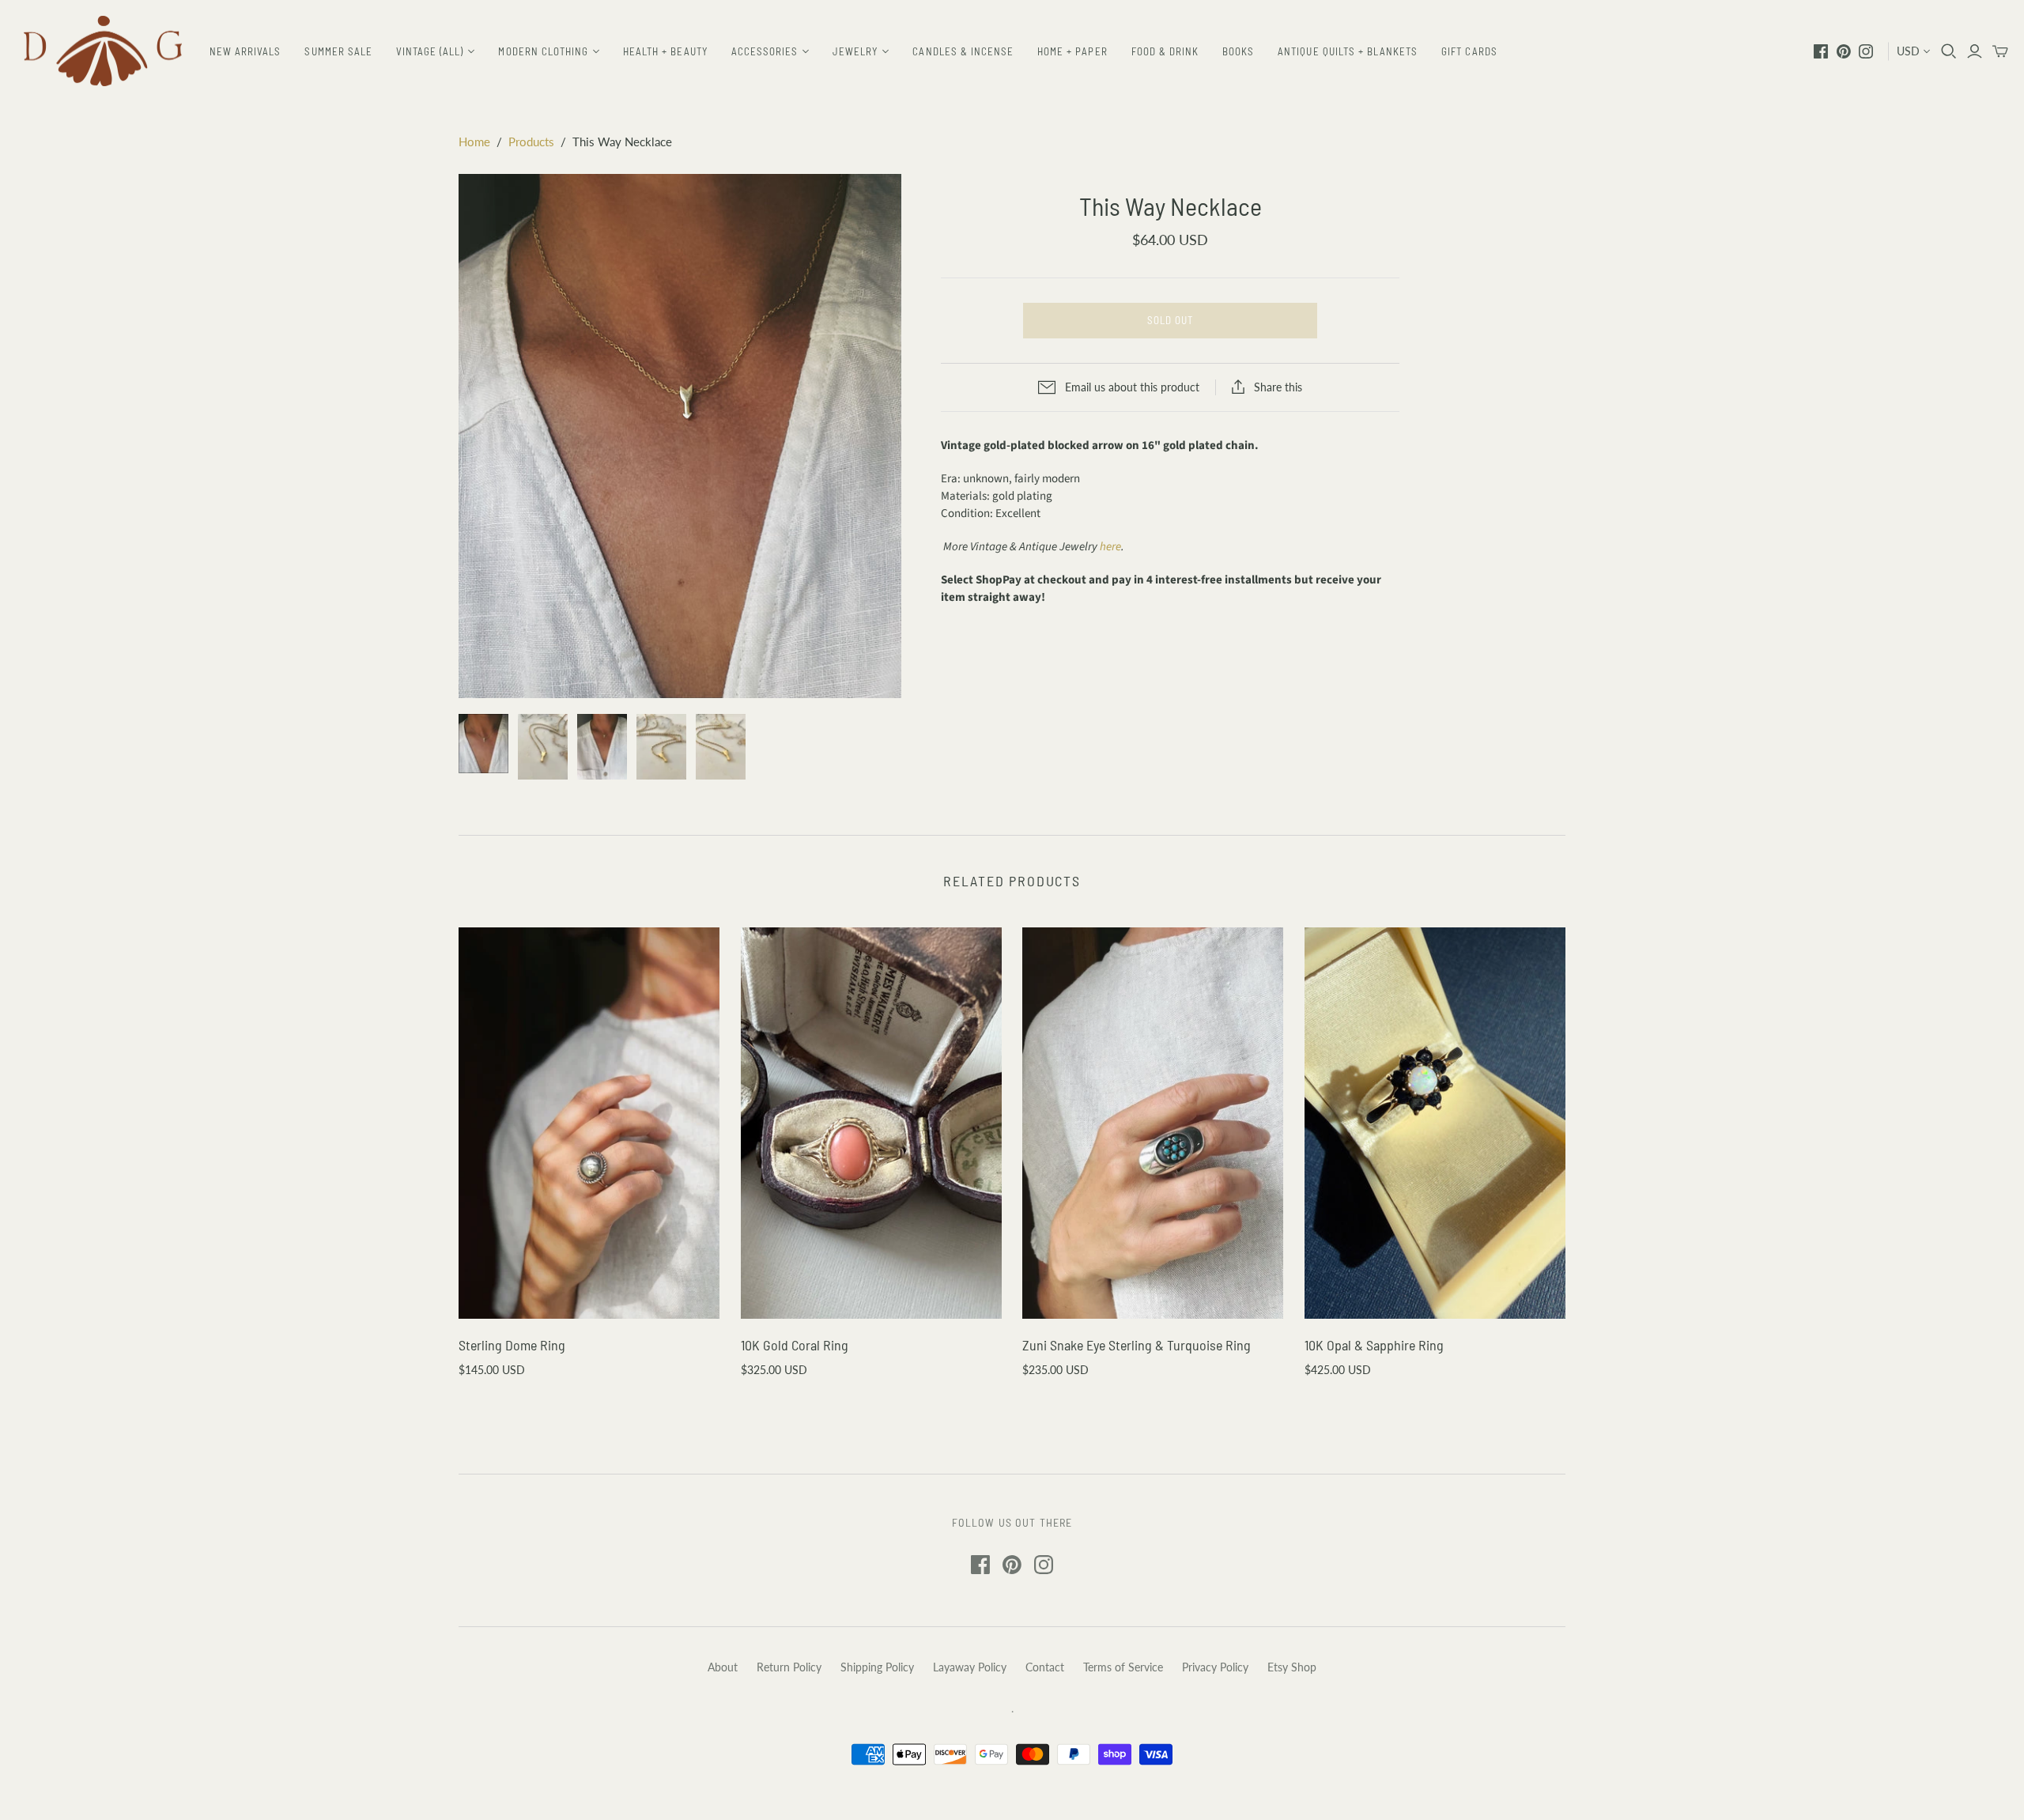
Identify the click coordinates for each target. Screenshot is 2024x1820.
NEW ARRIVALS (245, 51)
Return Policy (789, 1667)
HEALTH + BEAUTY (665, 51)
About (723, 1667)
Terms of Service (1123, 1667)
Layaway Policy (970, 1667)
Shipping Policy (877, 1667)
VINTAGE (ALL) (430, 51)
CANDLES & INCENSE (963, 51)
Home (474, 142)
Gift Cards (1469, 51)
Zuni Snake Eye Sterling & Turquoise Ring (1137, 1345)
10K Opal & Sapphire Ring (1374, 1345)
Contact (1045, 1667)
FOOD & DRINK (1165, 51)
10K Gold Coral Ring (795, 1345)
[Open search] (1949, 51)
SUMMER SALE (338, 51)
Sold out (1170, 320)
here (1110, 547)
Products (531, 142)
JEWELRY (855, 51)
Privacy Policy (1215, 1667)
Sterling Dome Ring (512, 1345)
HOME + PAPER (1072, 51)
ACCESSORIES (765, 51)
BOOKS (1238, 51)
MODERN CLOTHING (543, 51)
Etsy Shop (1292, 1667)
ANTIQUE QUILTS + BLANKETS (1348, 51)
